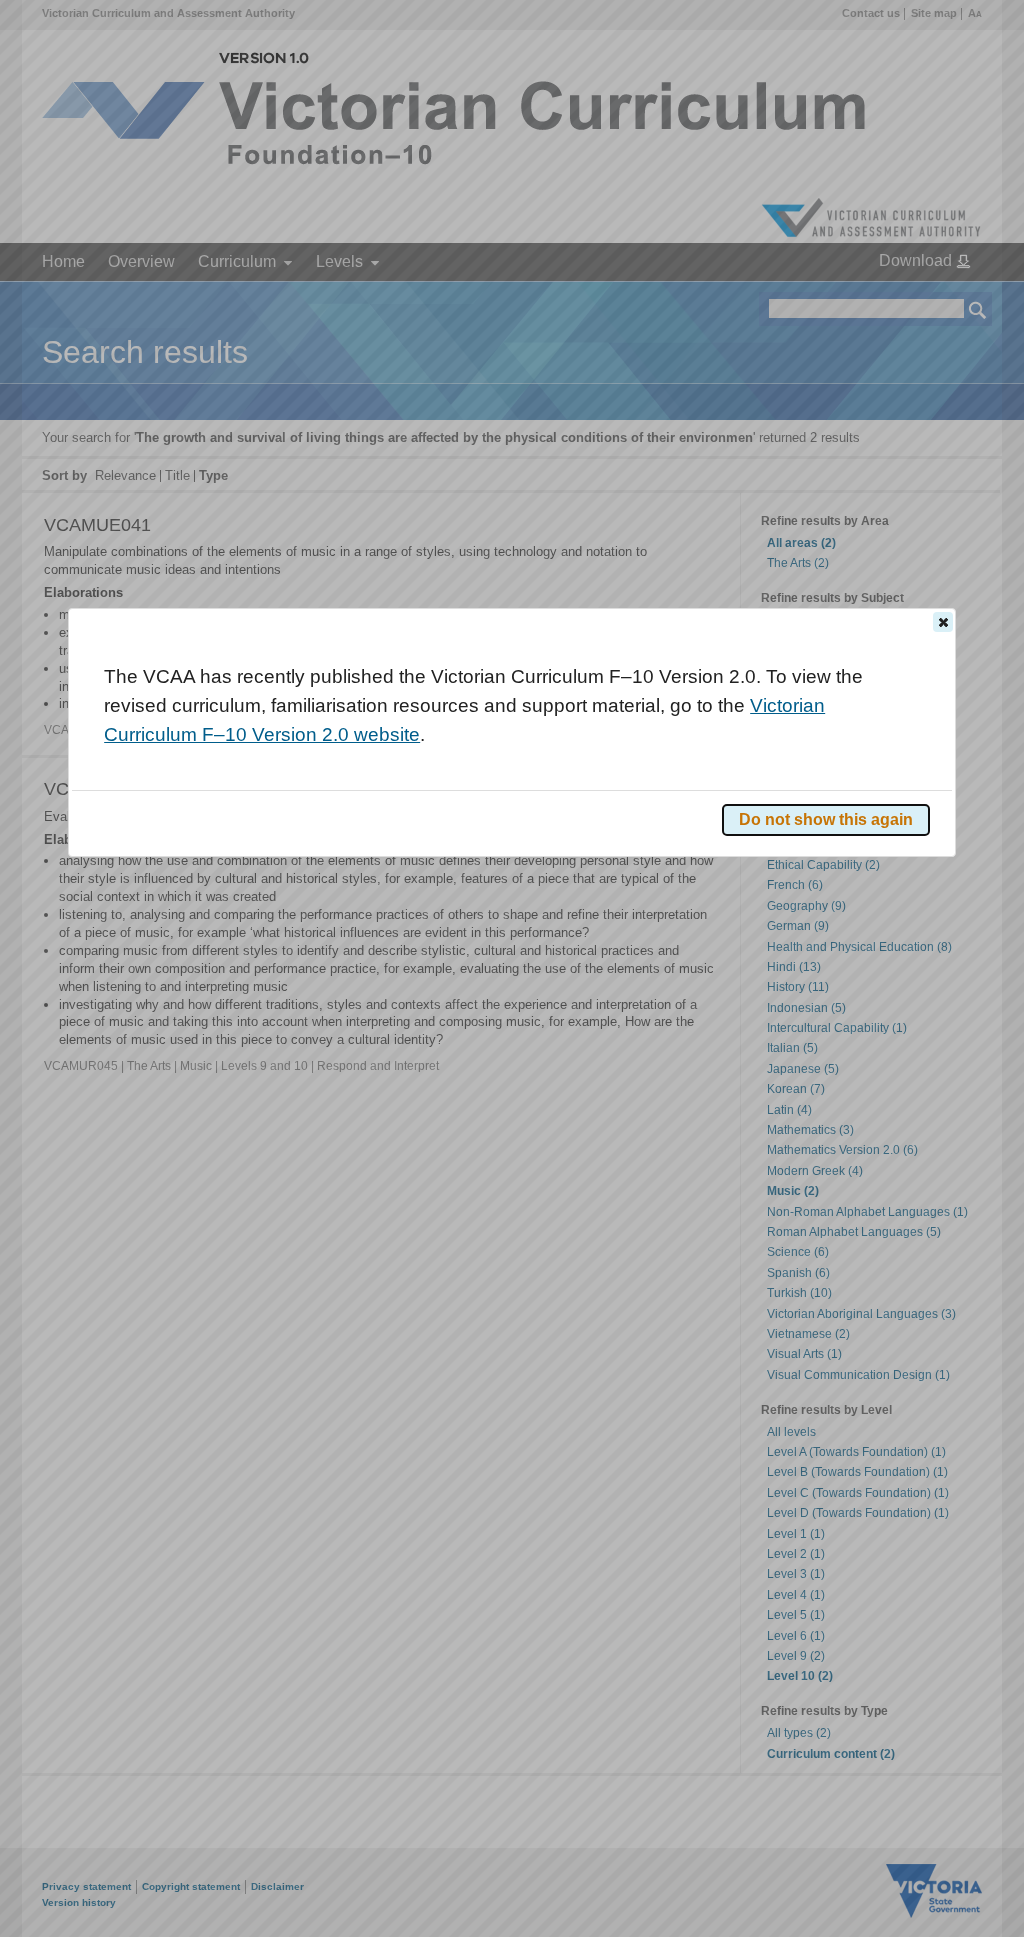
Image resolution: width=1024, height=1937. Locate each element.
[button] (943, 622)
